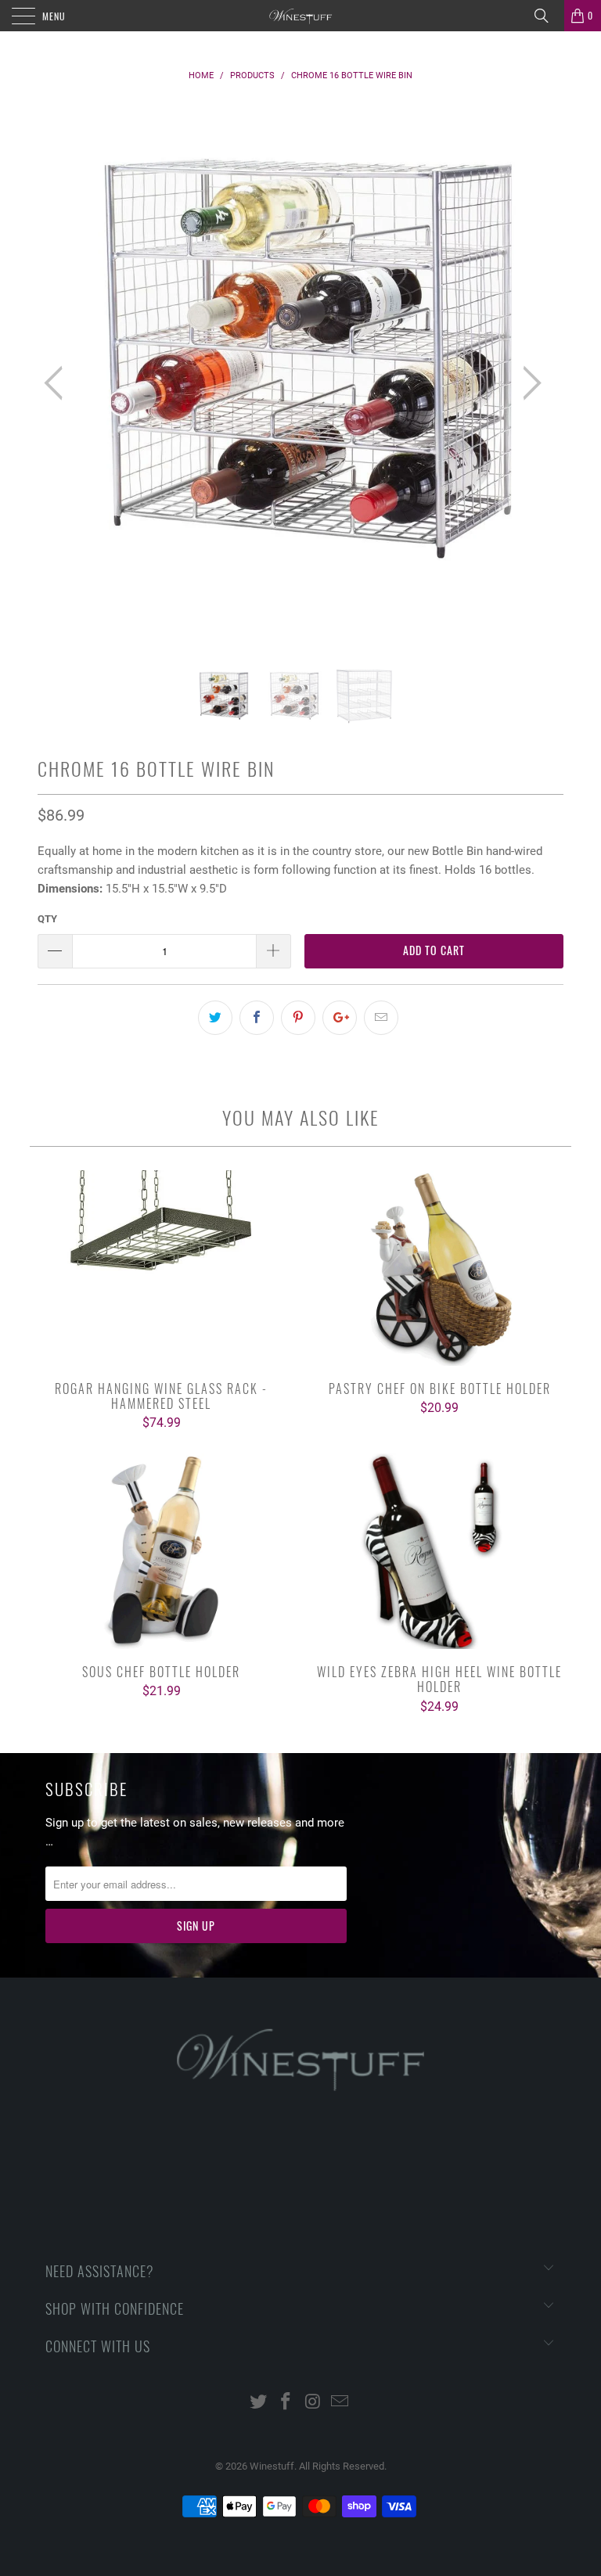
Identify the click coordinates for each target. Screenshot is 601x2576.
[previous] (58, 383)
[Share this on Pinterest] (298, 1018)
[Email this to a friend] (381, 1018)
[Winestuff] (300, 16)
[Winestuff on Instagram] (314, 2403)
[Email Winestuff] (340, 2403)
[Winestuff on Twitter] (259, 2403)
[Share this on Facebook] (257, 1018)
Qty (47, 919)
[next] (527, 383)
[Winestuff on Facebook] (286, 2403)
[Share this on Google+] (340, 1018)
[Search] (547, 16)
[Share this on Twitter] (215, 1018)
